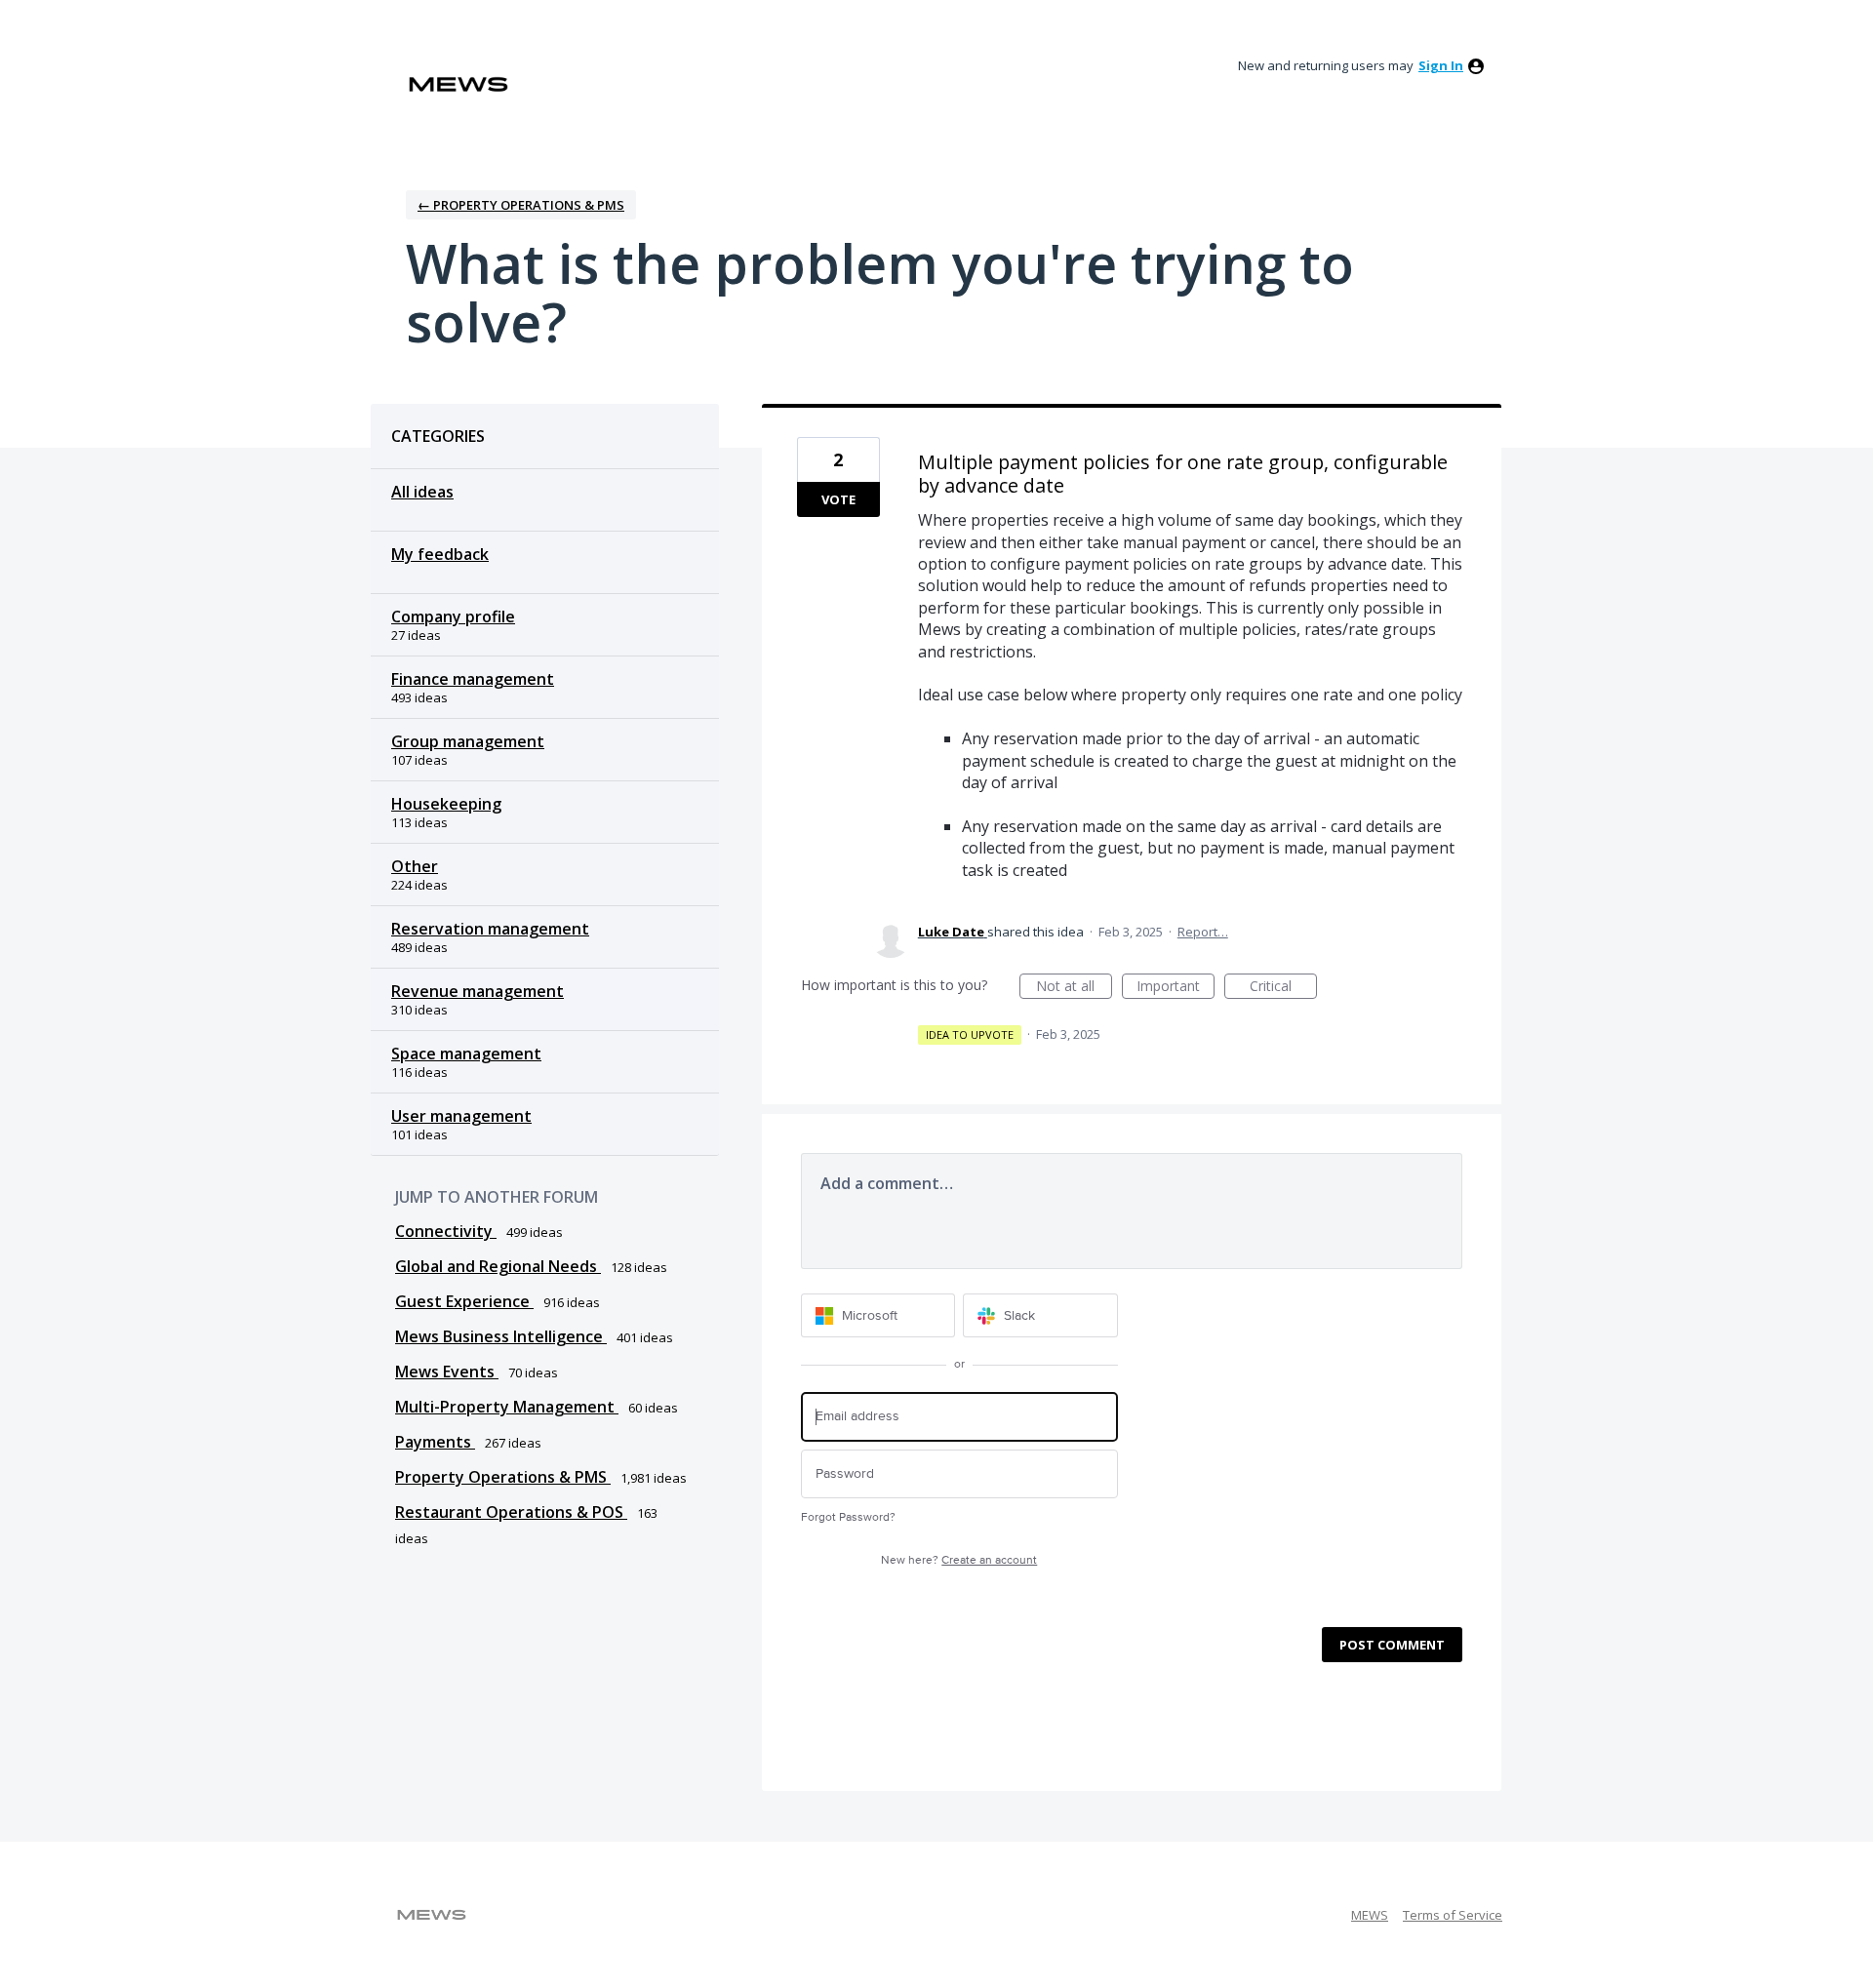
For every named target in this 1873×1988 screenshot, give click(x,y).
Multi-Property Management (507, 1407)
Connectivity (446, 1231)
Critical (1283, 988)
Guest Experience (464, 1301)
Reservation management (490, 929)
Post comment (1392, 1645)
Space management (466, 1054)
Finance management (473, 679)
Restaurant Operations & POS (511, 1512)
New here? (959, 1560)
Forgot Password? (848, 1517)
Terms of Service (1453, 1915)
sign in (1441, 65)
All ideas (422, 492)
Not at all (1074, 988)
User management (461, 1116)
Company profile (453, 616)
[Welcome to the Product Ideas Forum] (458, 84)
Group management (468, 741)
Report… (1203, 932)
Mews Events (447, 1372)
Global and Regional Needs (498, 1266)
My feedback (440, 554)
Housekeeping (446, 804)
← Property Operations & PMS (521, 205)
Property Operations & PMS (503, 1477)
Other (415, 866)
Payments (435, 1442)
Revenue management (478, 991)
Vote (838, 499)
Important (1176, 988)
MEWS (1370, 1915)
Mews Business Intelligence (501, 1336)
